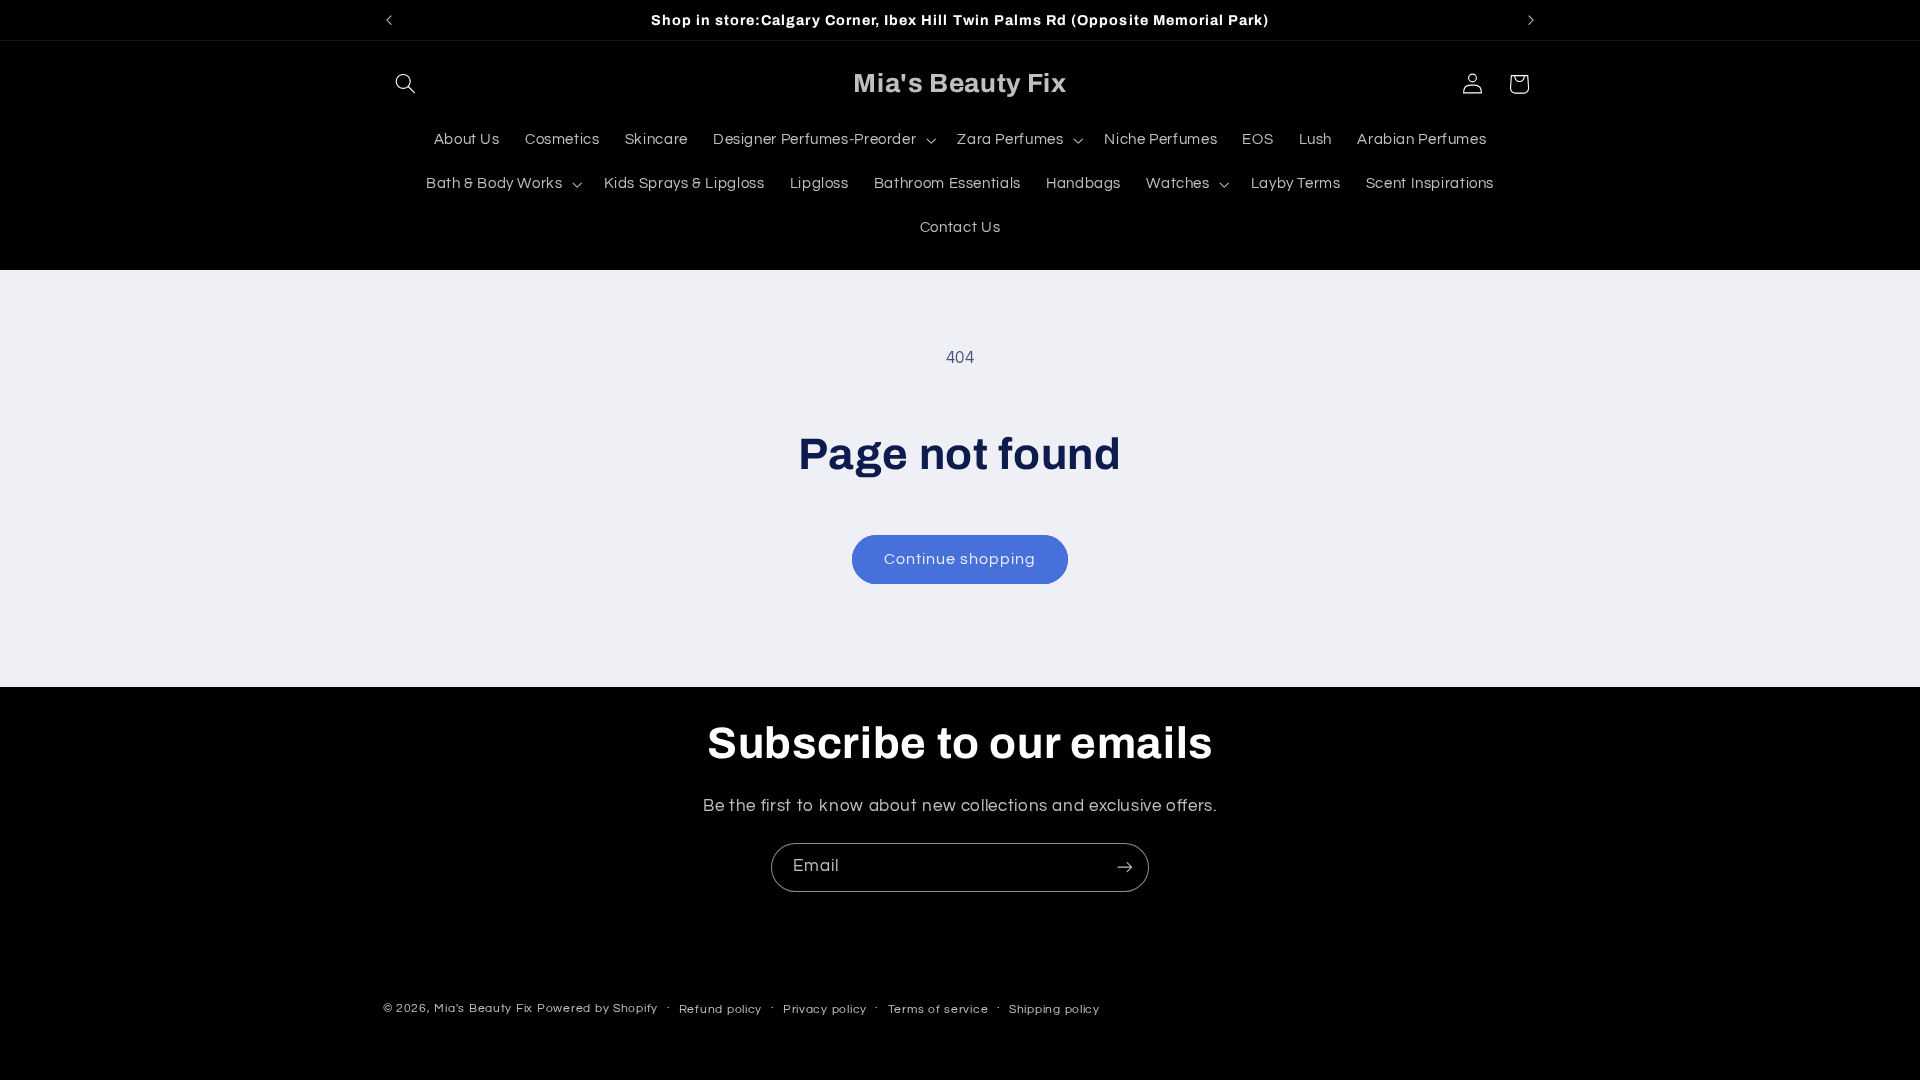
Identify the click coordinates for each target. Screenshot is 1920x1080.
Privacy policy (825, 1009)
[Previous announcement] (389, 20)
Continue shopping (960, 559)
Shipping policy (1054, 1009)
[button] (406, 84)
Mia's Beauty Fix (483, 1008)
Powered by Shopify (597, 1008)
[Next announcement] (1531, 20)
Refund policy (721, 1009)
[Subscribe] (1125, 867)
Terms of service (938, 1009)
